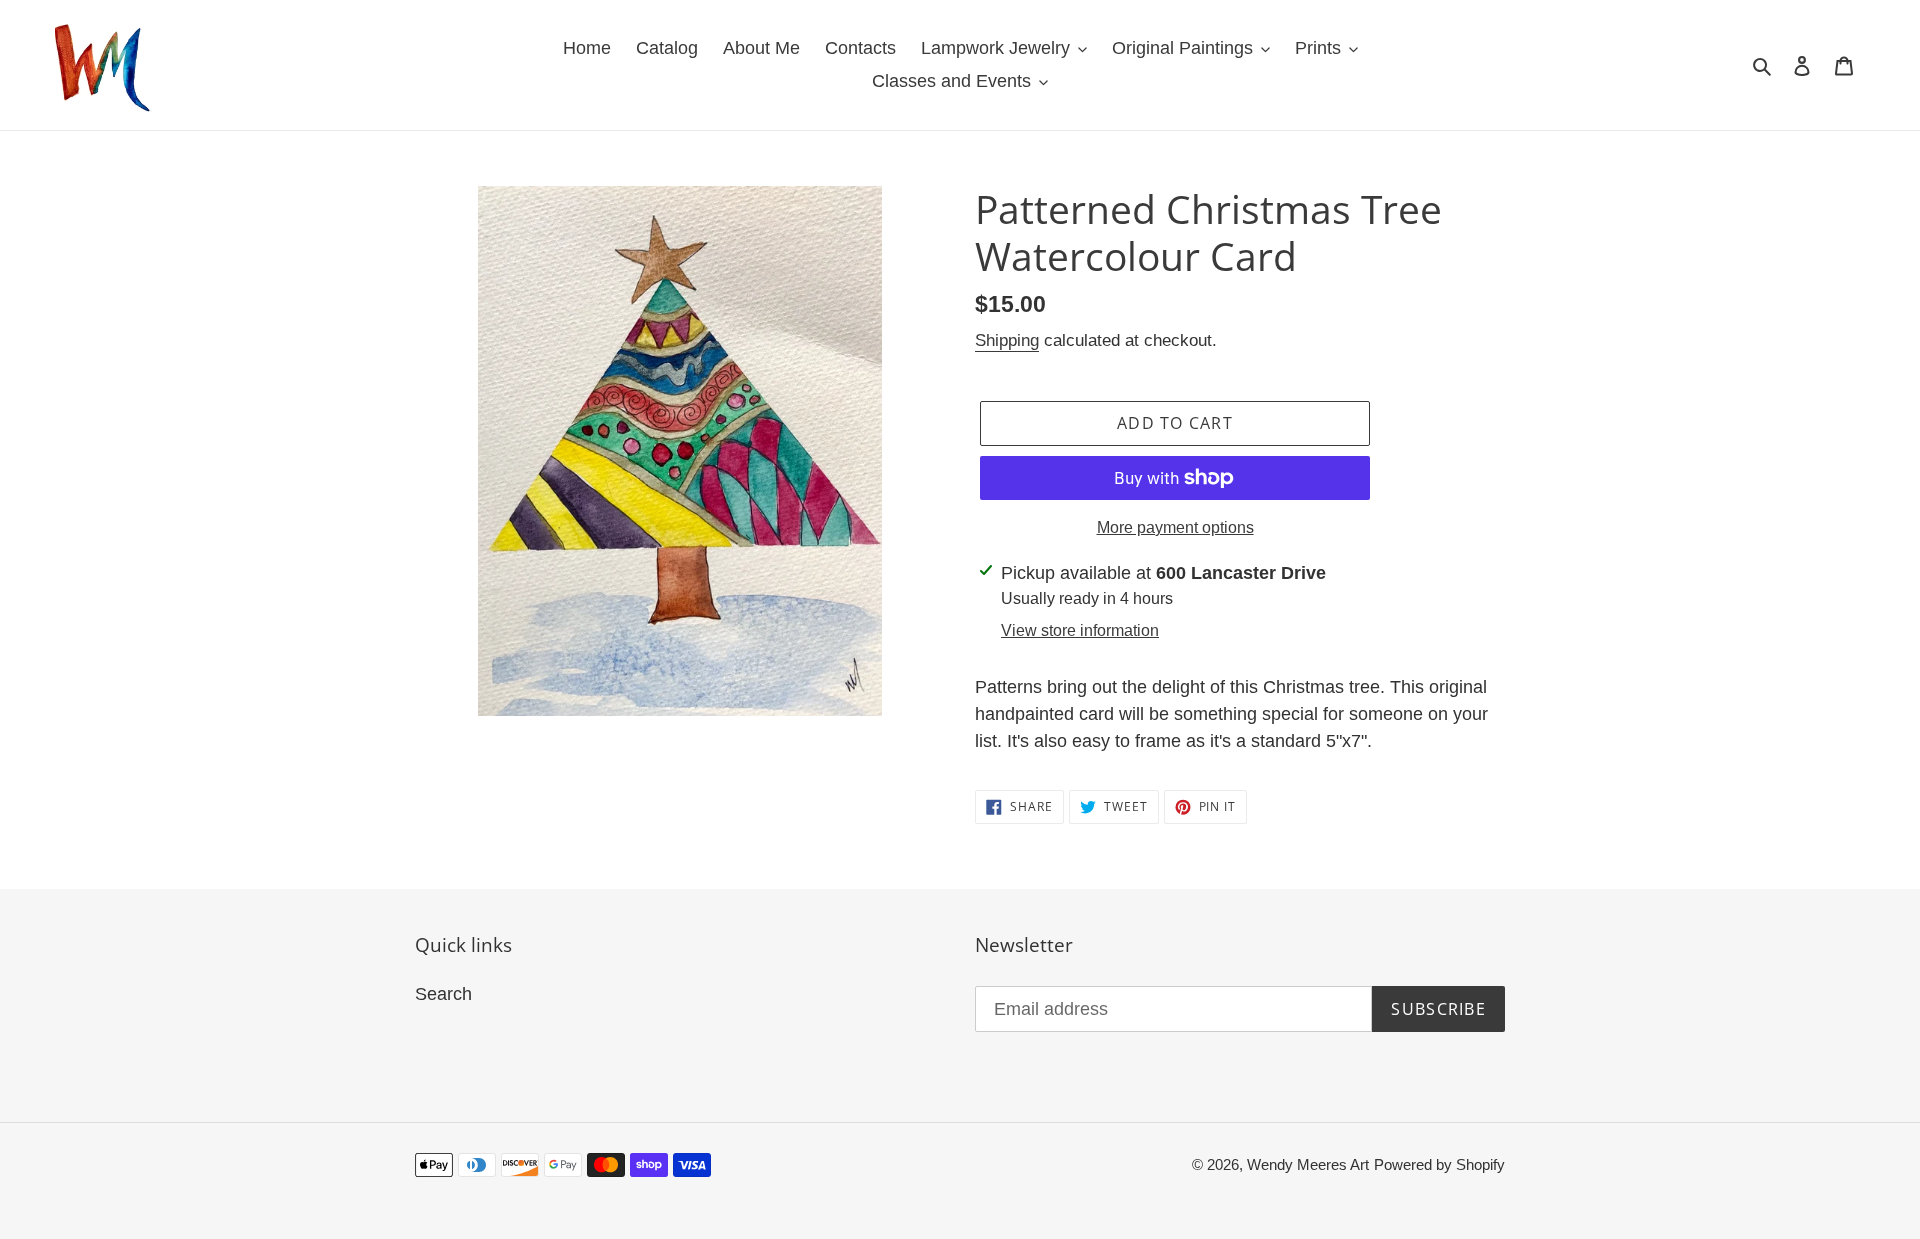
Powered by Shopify (1439, 1164)
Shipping (1007, 340)
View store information (1080, 630)
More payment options (1175, 527)
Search (443, 994)
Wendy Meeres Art (1308, 1164)
